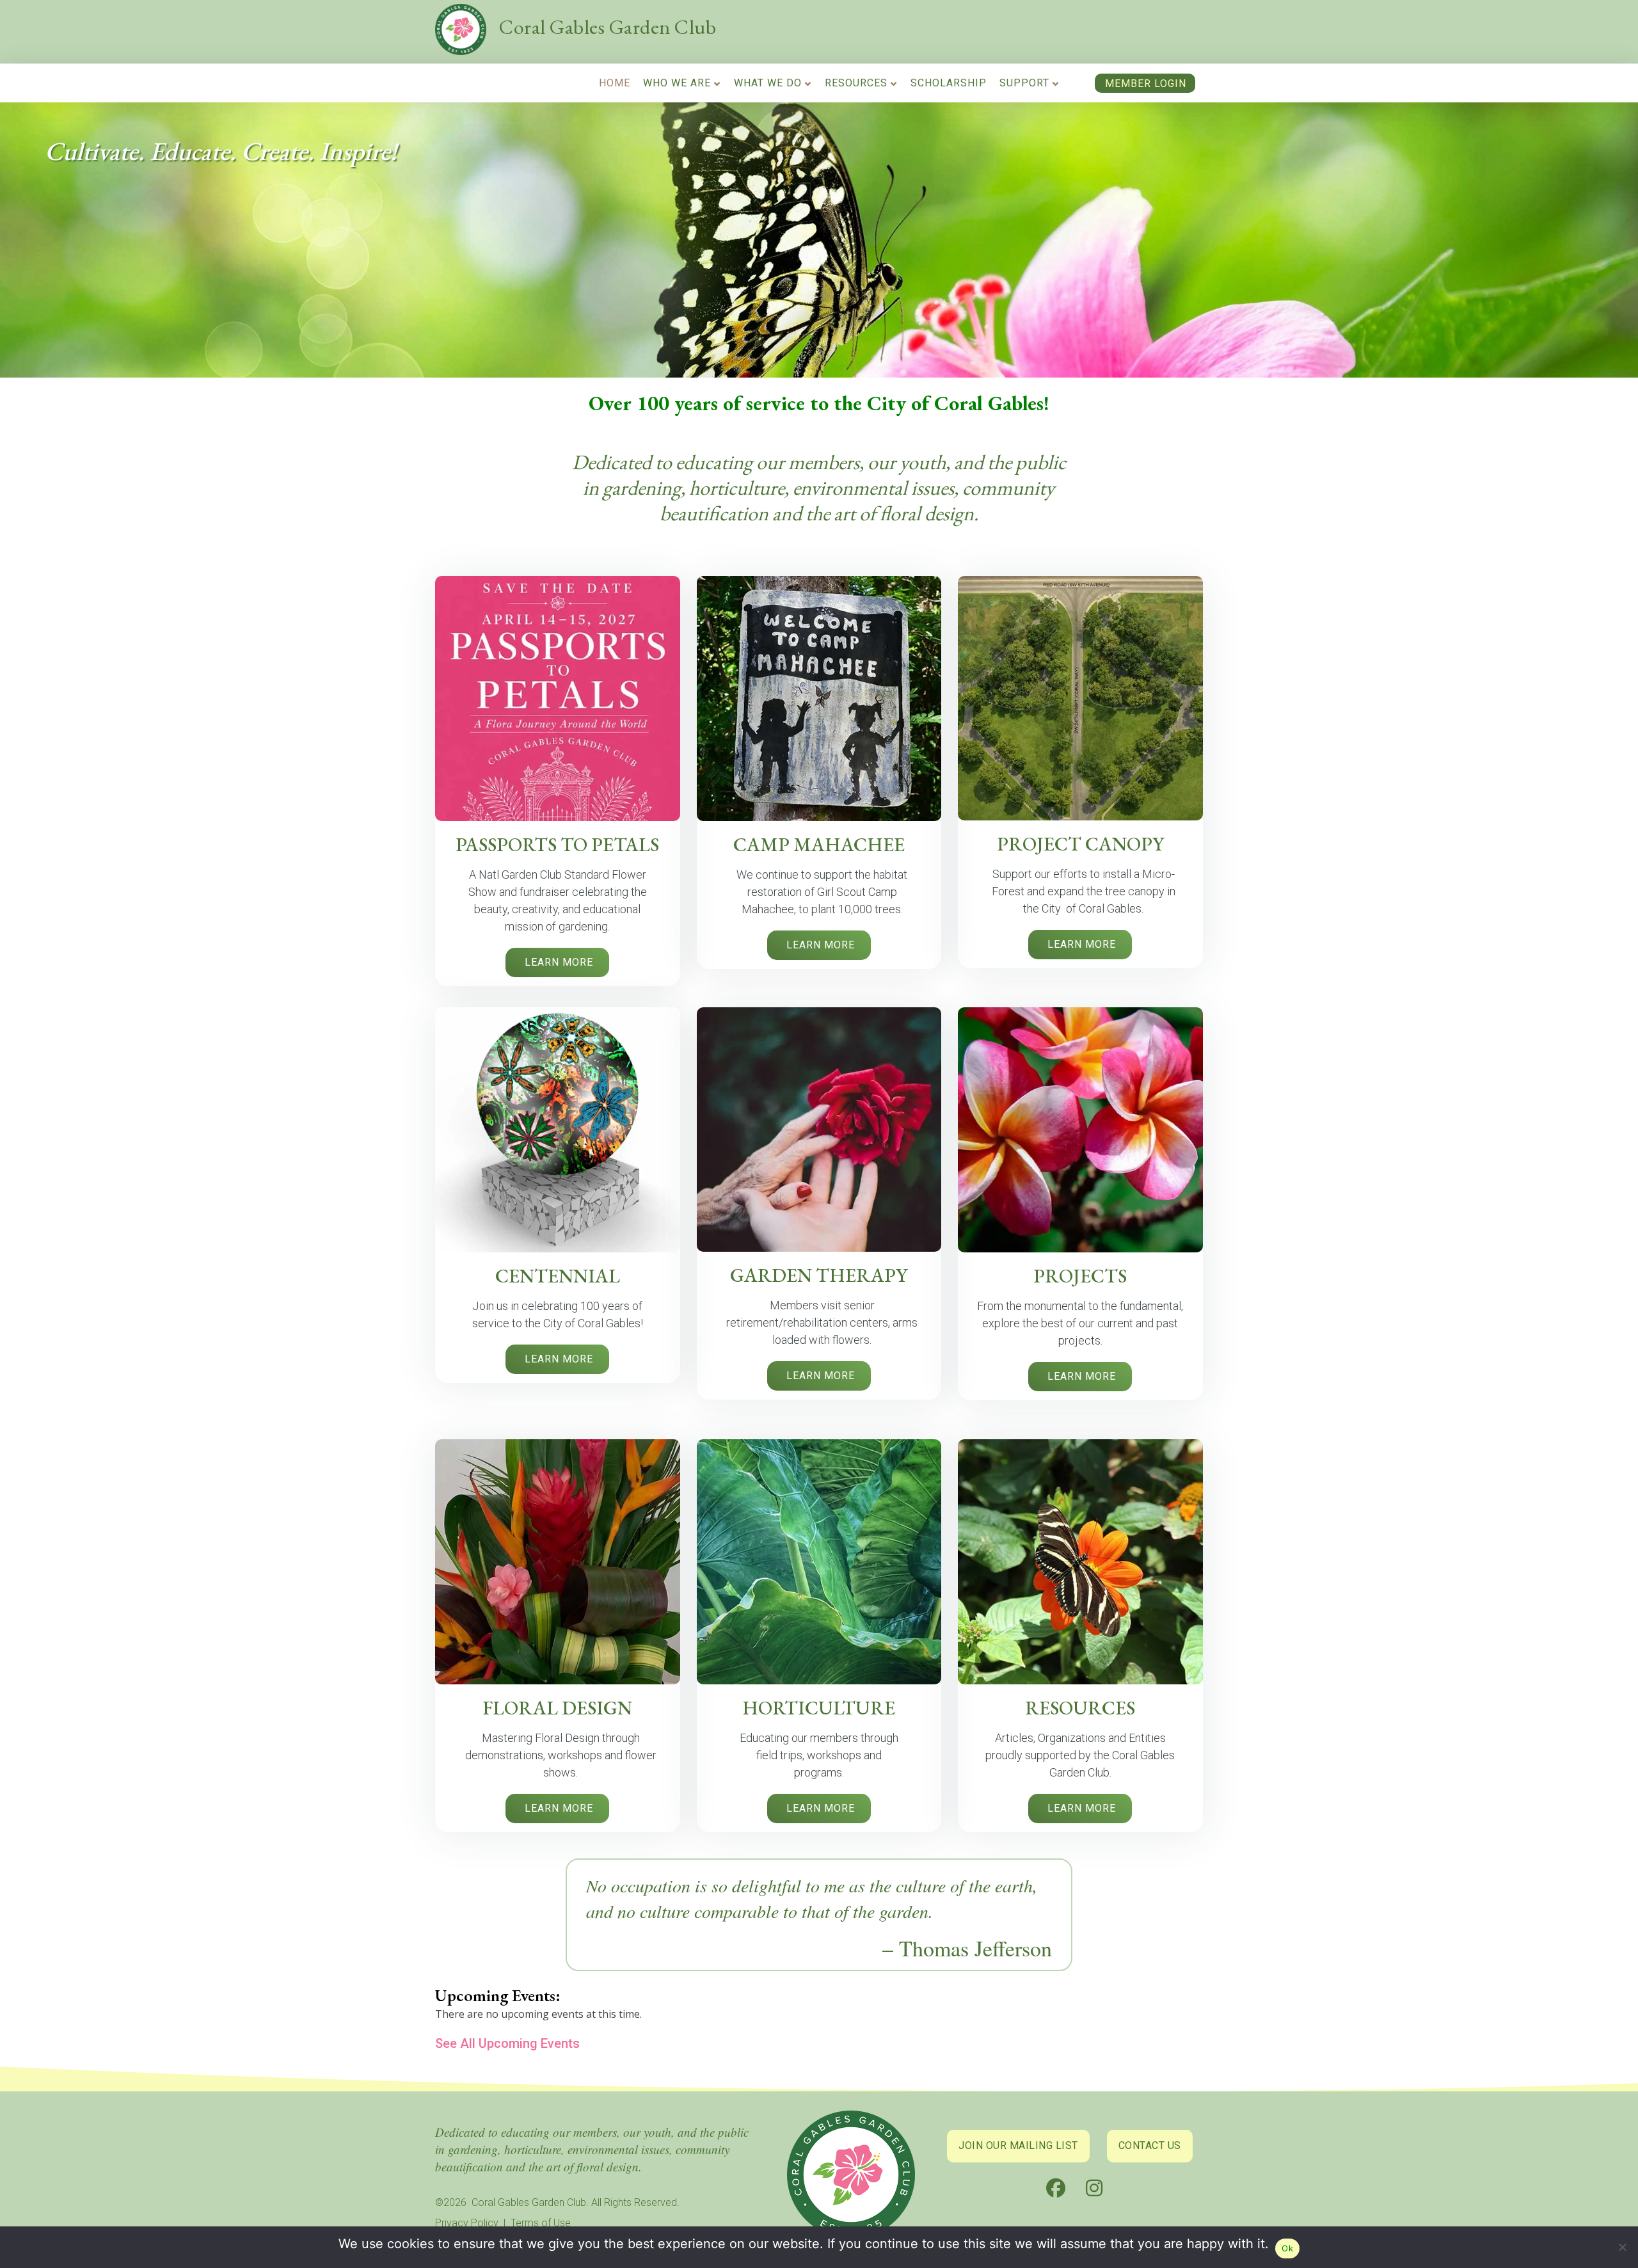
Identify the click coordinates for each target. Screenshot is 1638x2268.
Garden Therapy (819, 1275)
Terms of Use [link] (541, 2223)
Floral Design (557, 1708)
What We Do (768, 83)
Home (615, 83)
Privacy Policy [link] (467, 2223)
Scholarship (949, 83)
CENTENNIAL (558, 1276)
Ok (1287, 2248)
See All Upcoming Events (507, 2043)
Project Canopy (1080, 844)
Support (1024, 83)
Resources (856, 83)
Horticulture (819, 1708)
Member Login (1146, 84)
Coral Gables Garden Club (608, 27)
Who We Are (677, 83)
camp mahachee (819, 844)
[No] (1622, 2250)
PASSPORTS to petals (557, 844)
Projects (1080, 1276)
